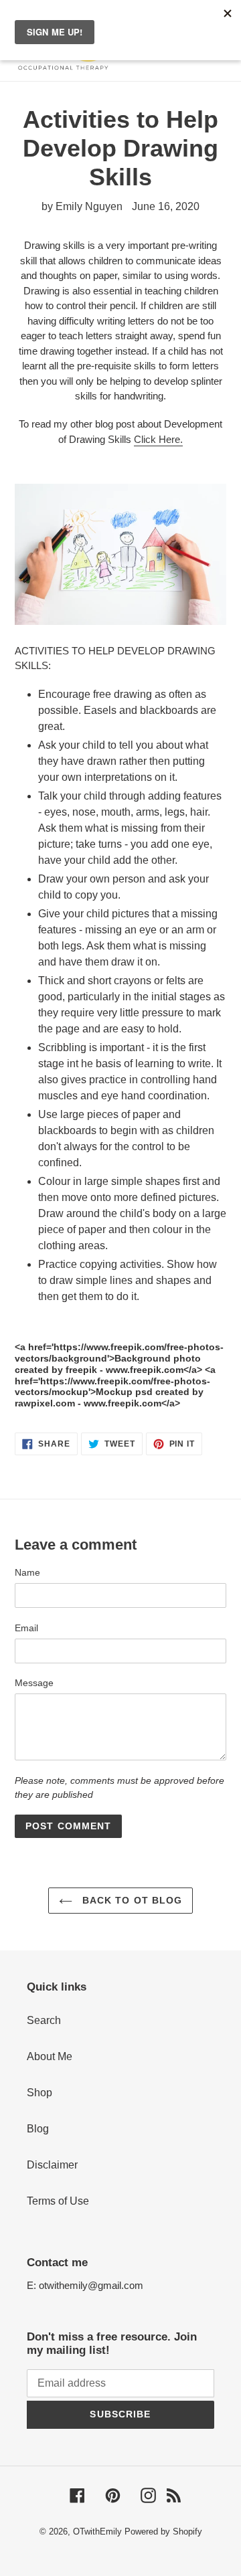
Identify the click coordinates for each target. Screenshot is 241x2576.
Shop (39, 2093)
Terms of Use (58, 2201)
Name (27, 1572)
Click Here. (158, 439)
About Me (50, 2056)
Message (34, 1683)
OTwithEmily (97, 2532)
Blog (38, 2129)
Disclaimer (52, 2165)
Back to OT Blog (131, 1900)
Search (44, 2020)
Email (26, 1628)
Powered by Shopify (163, 2532)
